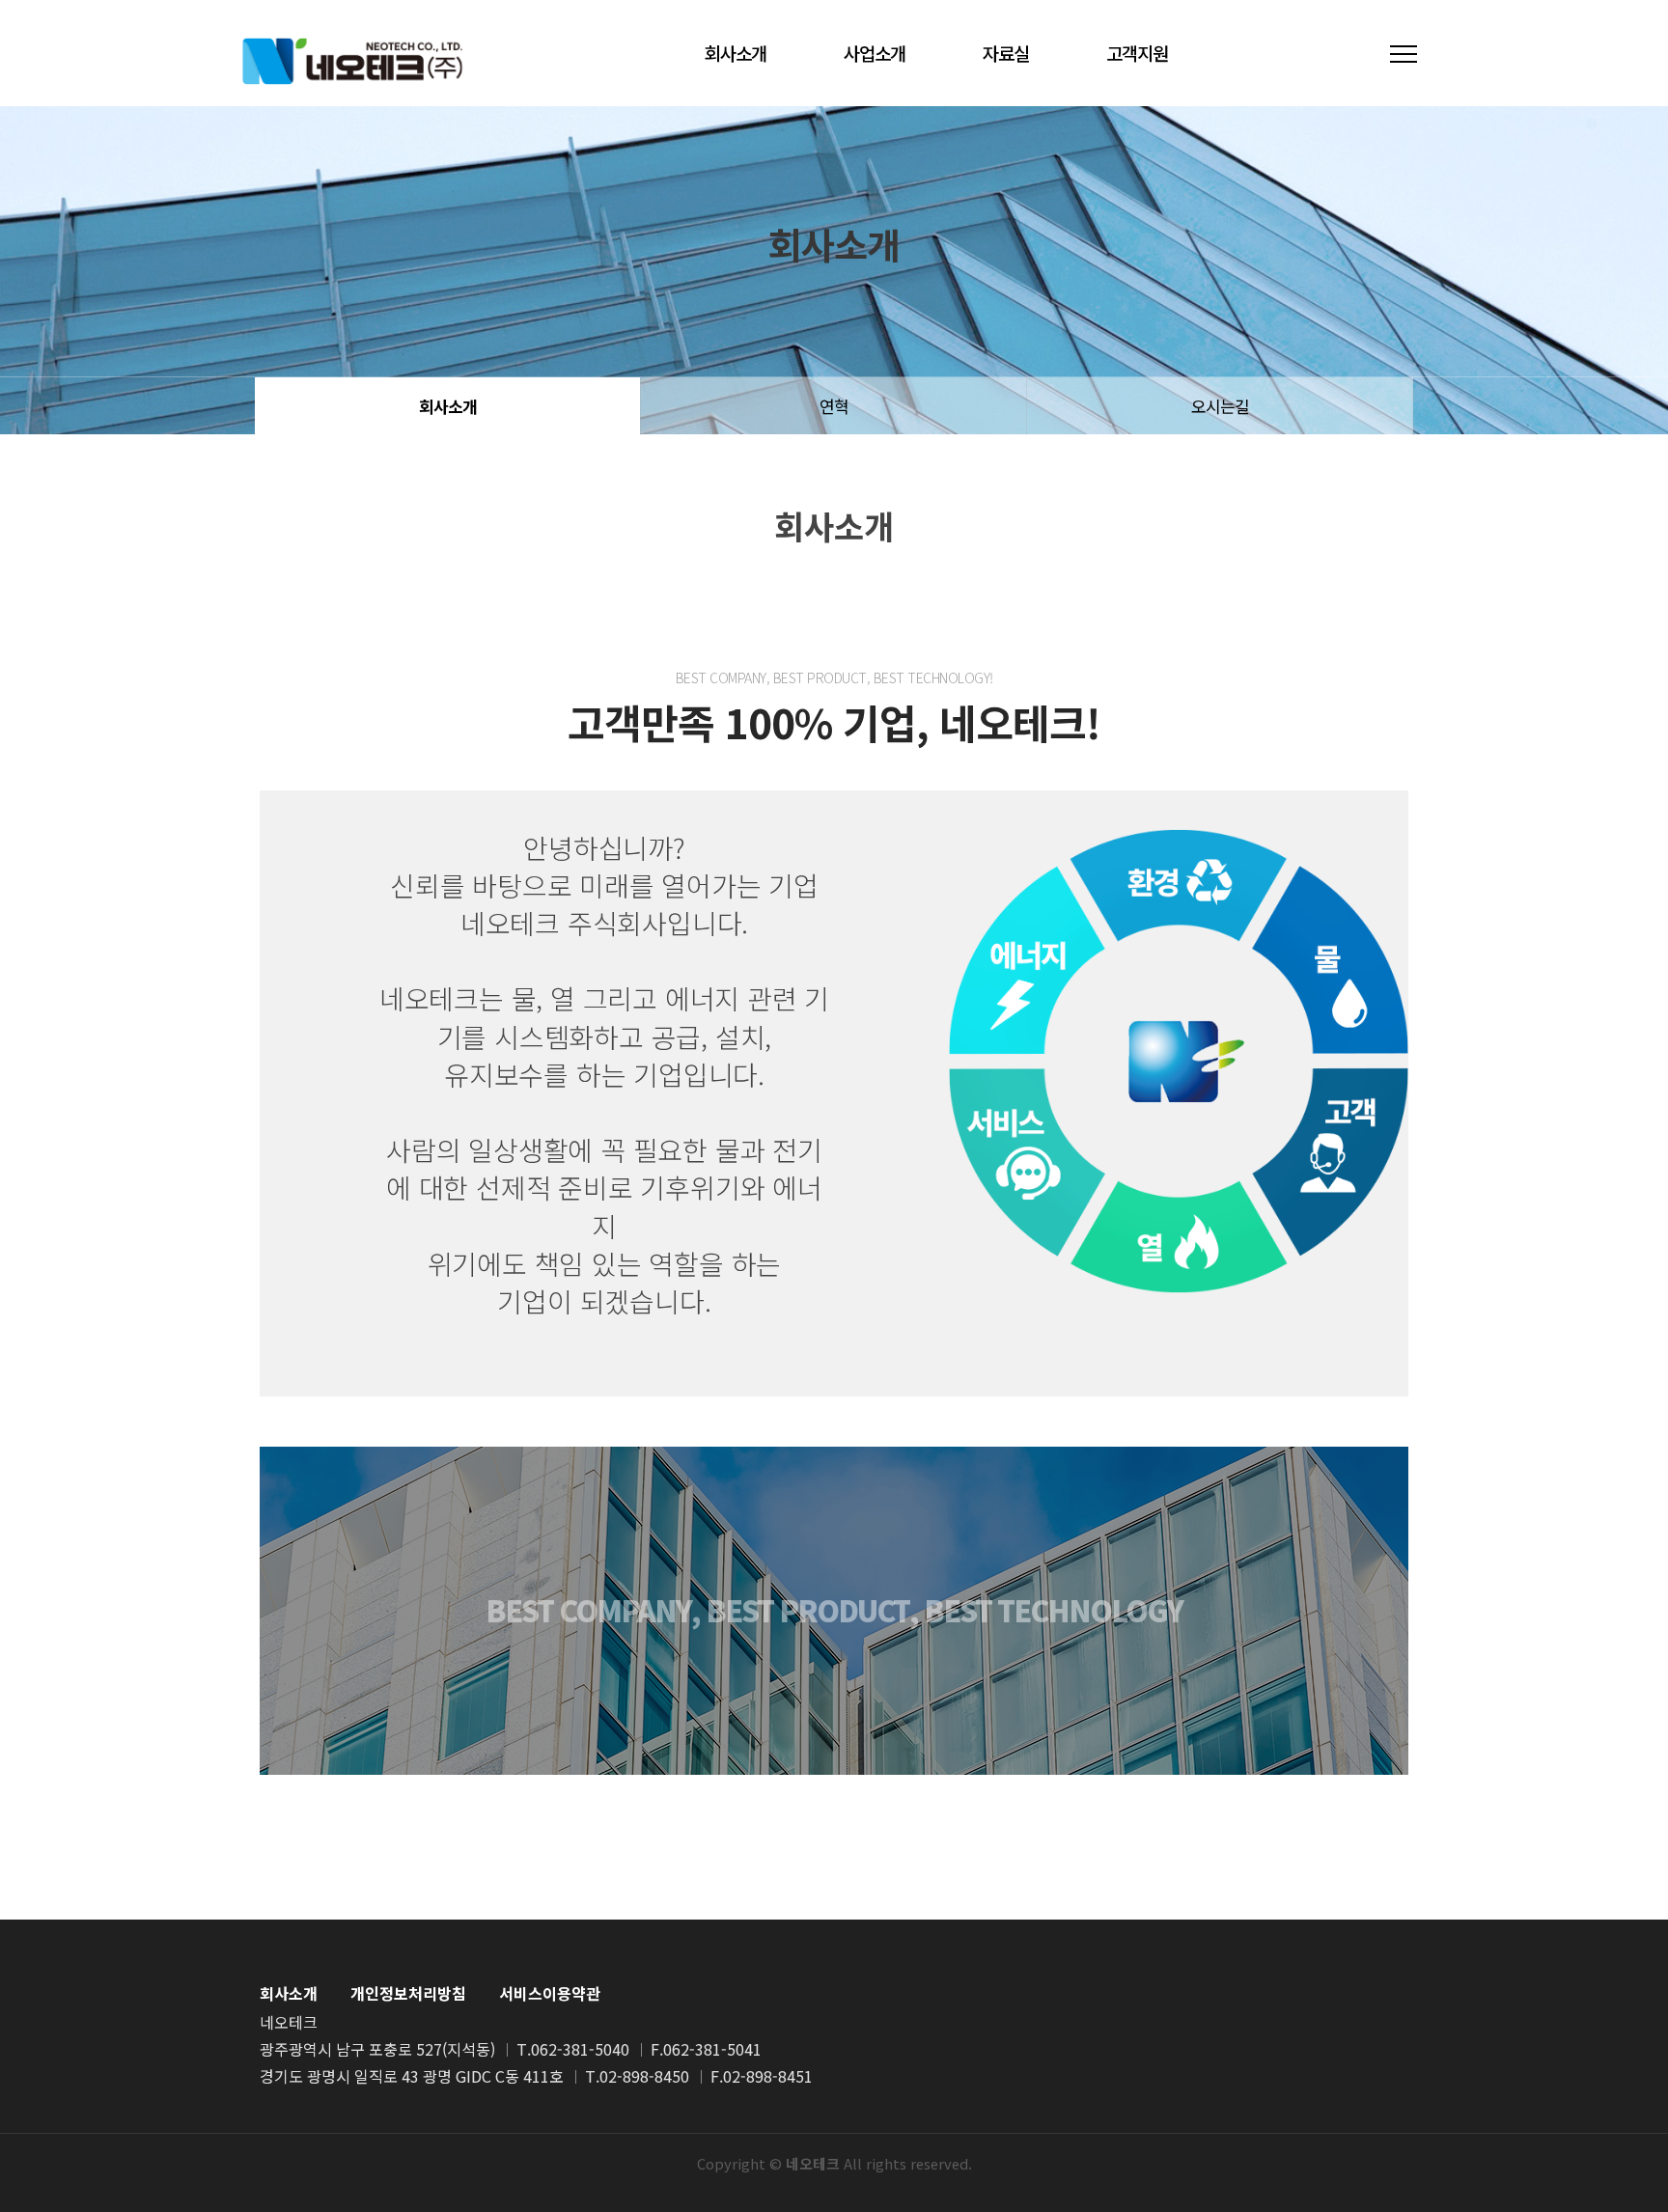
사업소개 (875, 53)
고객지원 (1137, 53)
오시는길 (1220, 406)
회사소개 (736, 53)
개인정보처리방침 (408, 1993)
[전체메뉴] (1404, 54)
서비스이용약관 (550, 1993)
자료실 (1006, 53)
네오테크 (352, 60)
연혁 (834, 406)
